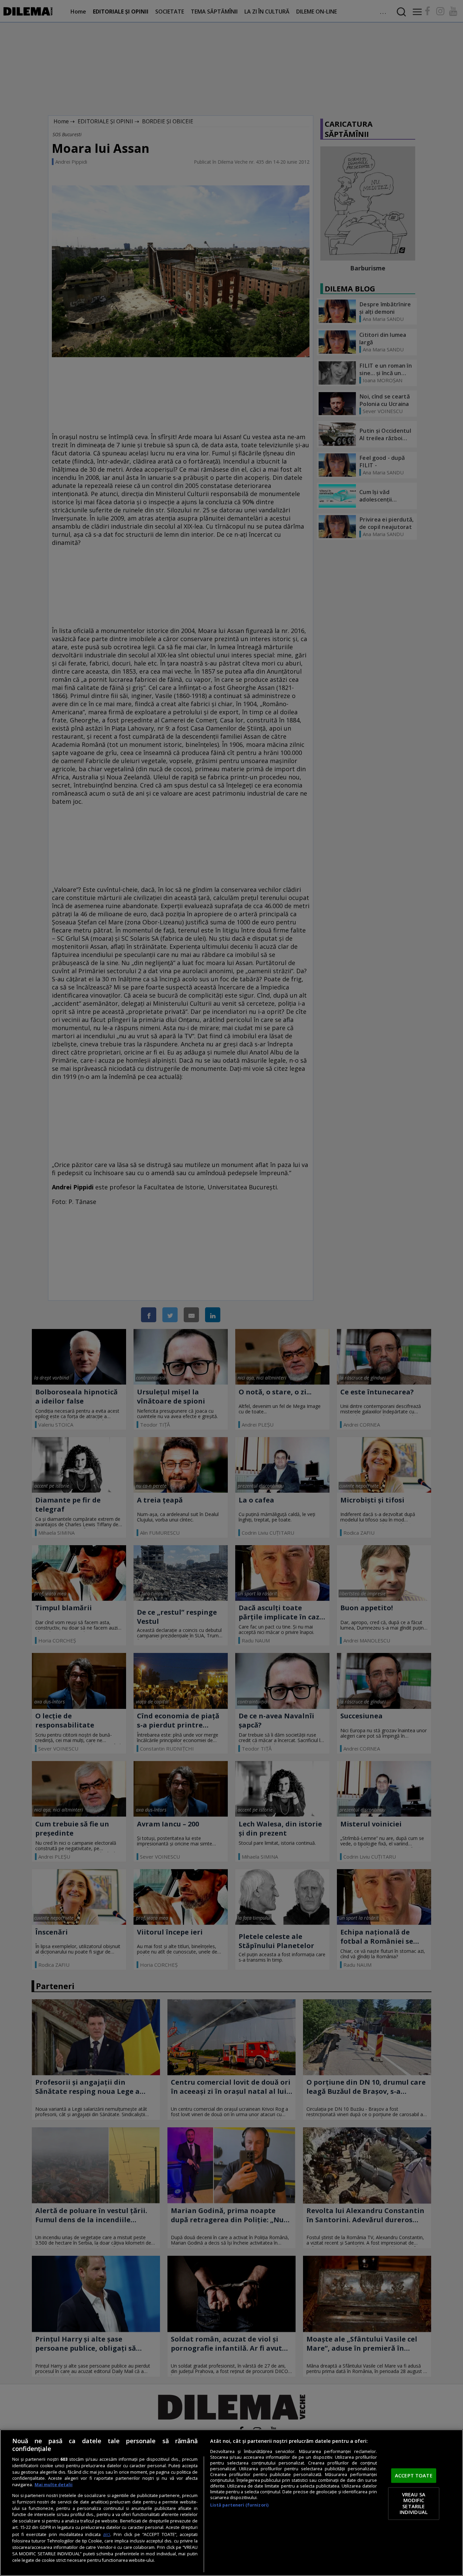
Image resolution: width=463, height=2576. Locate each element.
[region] (231, 2503)
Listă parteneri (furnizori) (239, 2505)
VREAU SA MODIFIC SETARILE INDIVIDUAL (414, 2503)
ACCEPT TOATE (414, 2475)
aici (107, 2534)
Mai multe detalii (54, 2485)
